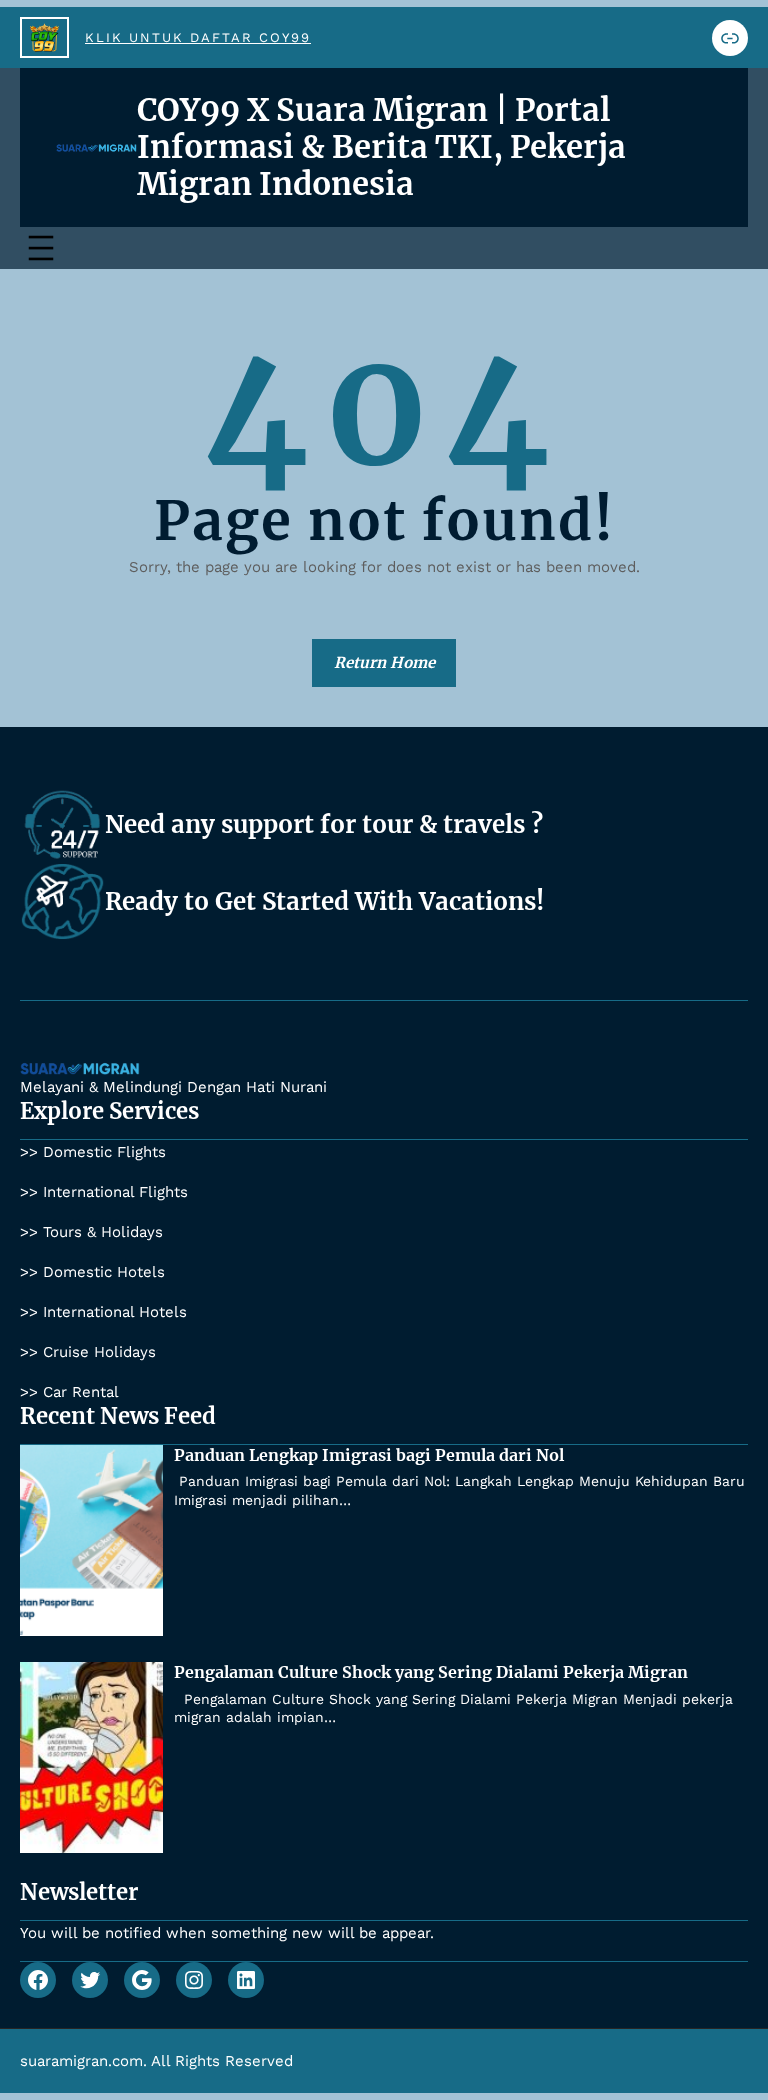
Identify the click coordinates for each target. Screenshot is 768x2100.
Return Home (384, 662)
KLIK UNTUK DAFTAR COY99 (198, 37)
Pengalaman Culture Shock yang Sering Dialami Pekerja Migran (431, 1672)
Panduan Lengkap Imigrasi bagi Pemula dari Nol (369, 1455)
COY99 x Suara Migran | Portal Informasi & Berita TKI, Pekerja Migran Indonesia (381, 147)
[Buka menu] (41, 248)
